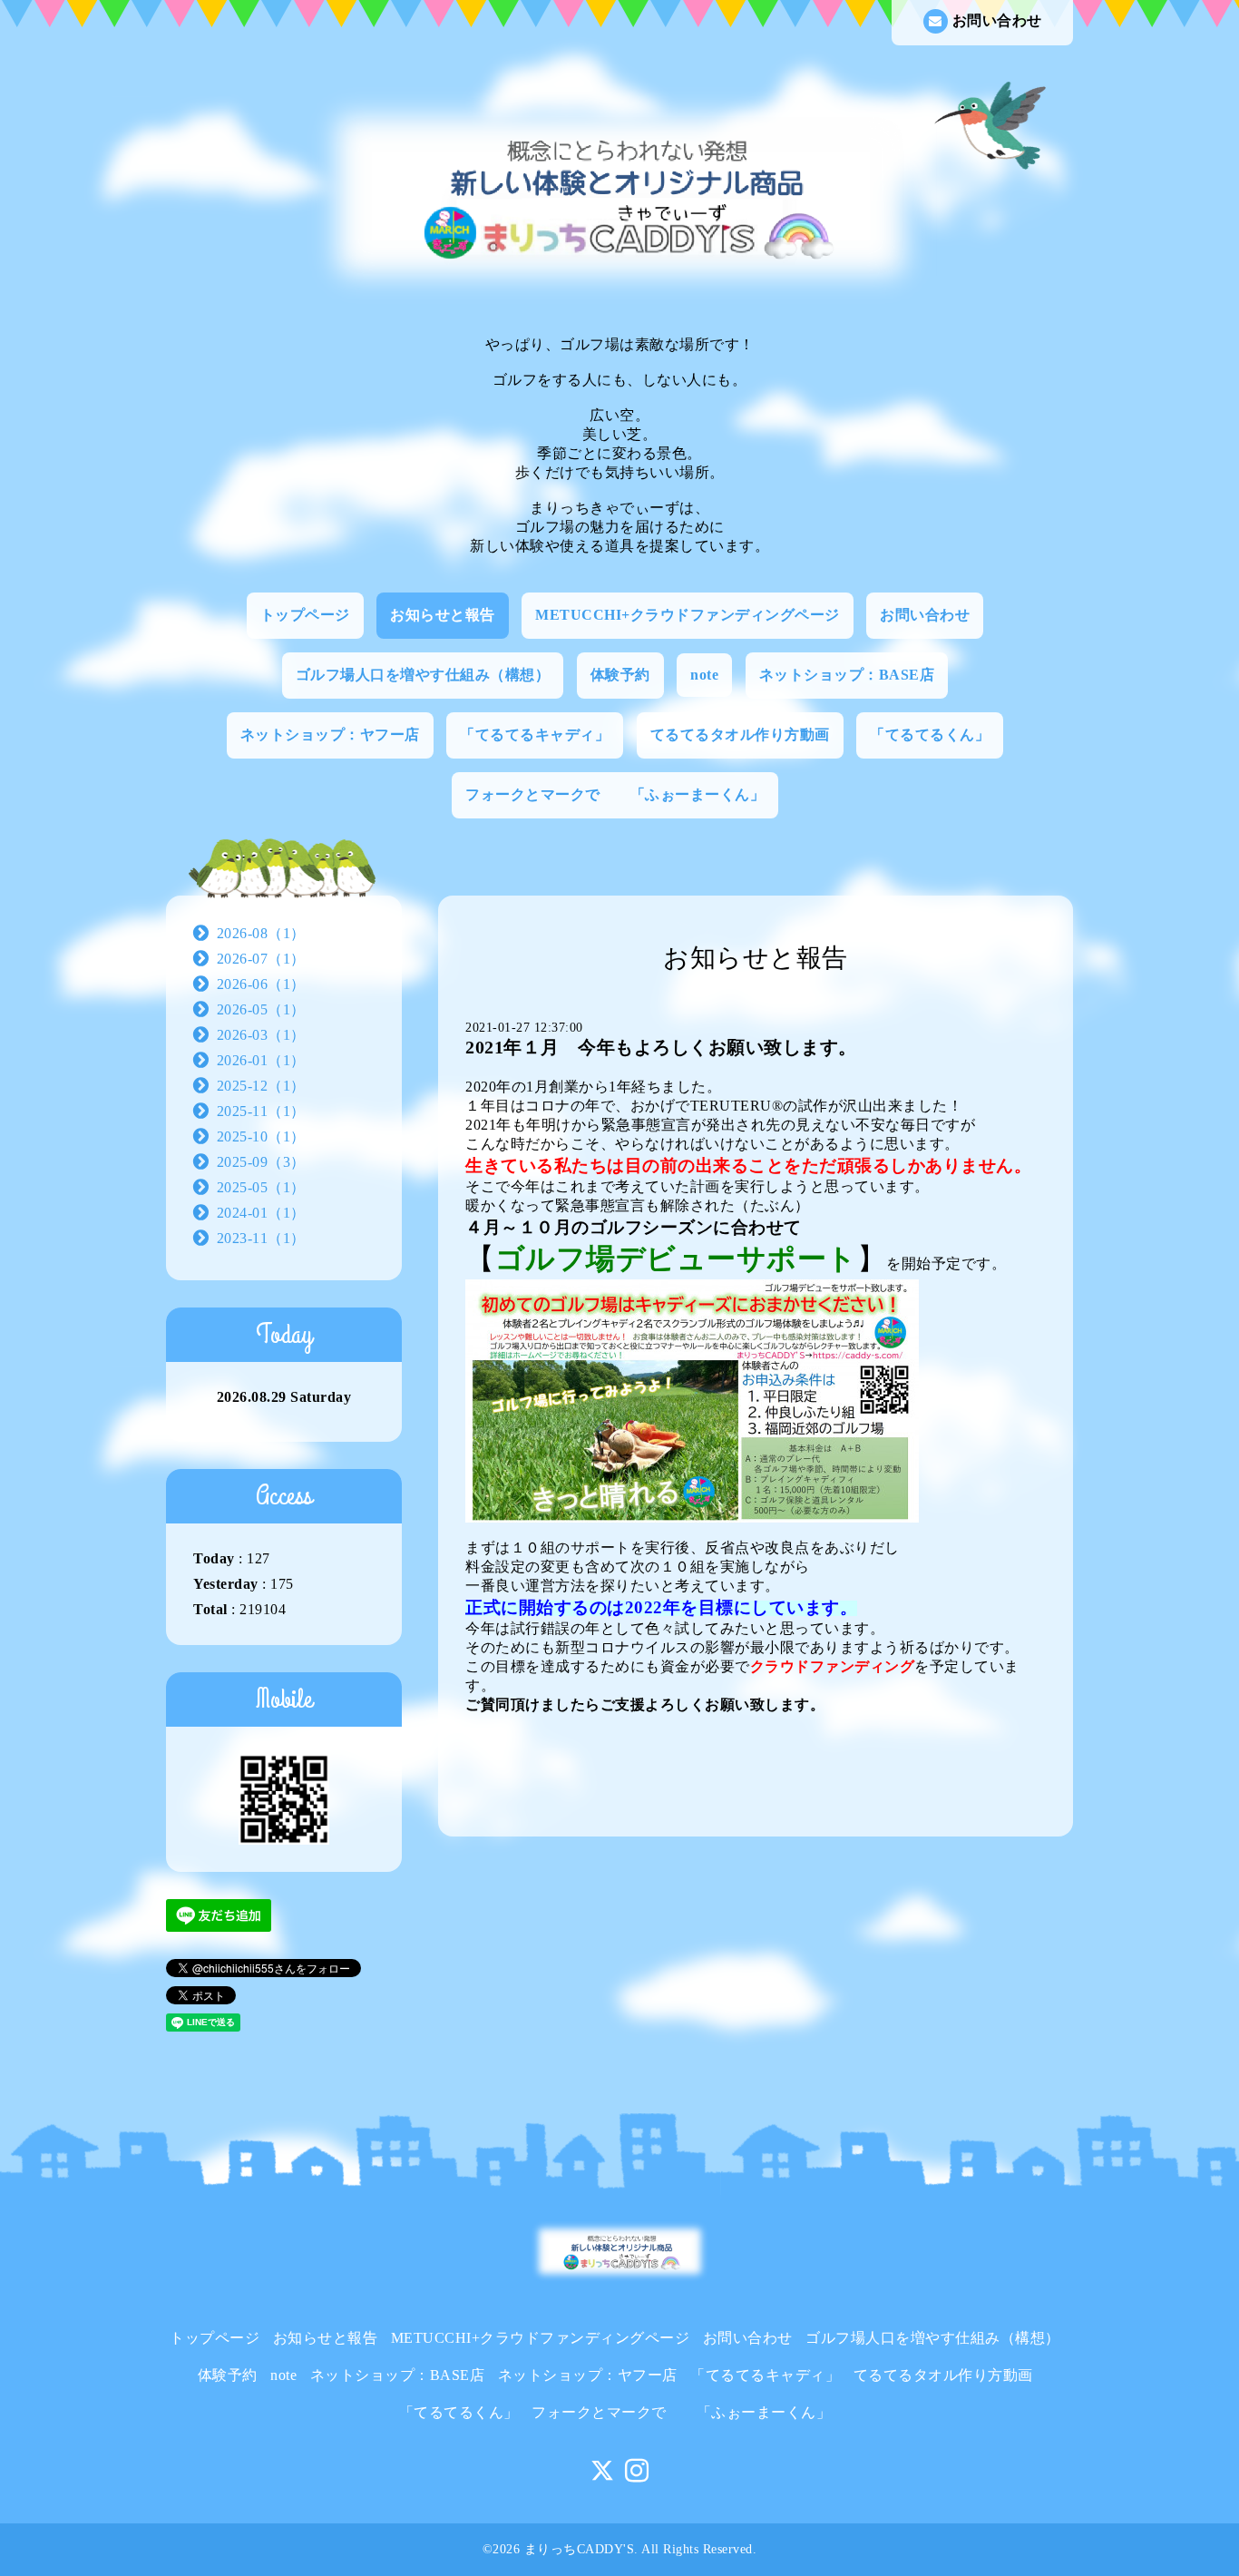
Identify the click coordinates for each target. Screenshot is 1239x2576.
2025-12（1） (261, 1086)
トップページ (305, 615)
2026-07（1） (261, 959)
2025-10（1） (261, 1136)
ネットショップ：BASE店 (847, 675)
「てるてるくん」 (930, 735)
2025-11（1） (261, 1111)
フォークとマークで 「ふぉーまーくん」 (615, 794)
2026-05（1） (261, 1009)
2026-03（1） (261, 1035)
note (704, 675)
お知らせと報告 (443, 615)
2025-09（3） (261, 1162)
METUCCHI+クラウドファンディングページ (688, 615)
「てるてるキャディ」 (535, 735)
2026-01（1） (261, 1060)
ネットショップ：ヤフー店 (330, 735)
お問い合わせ (997, 20)
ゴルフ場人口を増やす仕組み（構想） (423, 675)
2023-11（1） (261, 1238)
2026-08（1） (261, 933)
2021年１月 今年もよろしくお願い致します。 (661, 1047)
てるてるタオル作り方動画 (740, 735)
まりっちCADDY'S (580, 2549)
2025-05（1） (261, 1187)
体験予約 (620, 675)
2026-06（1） (261, 984)
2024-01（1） (261, 1213)
